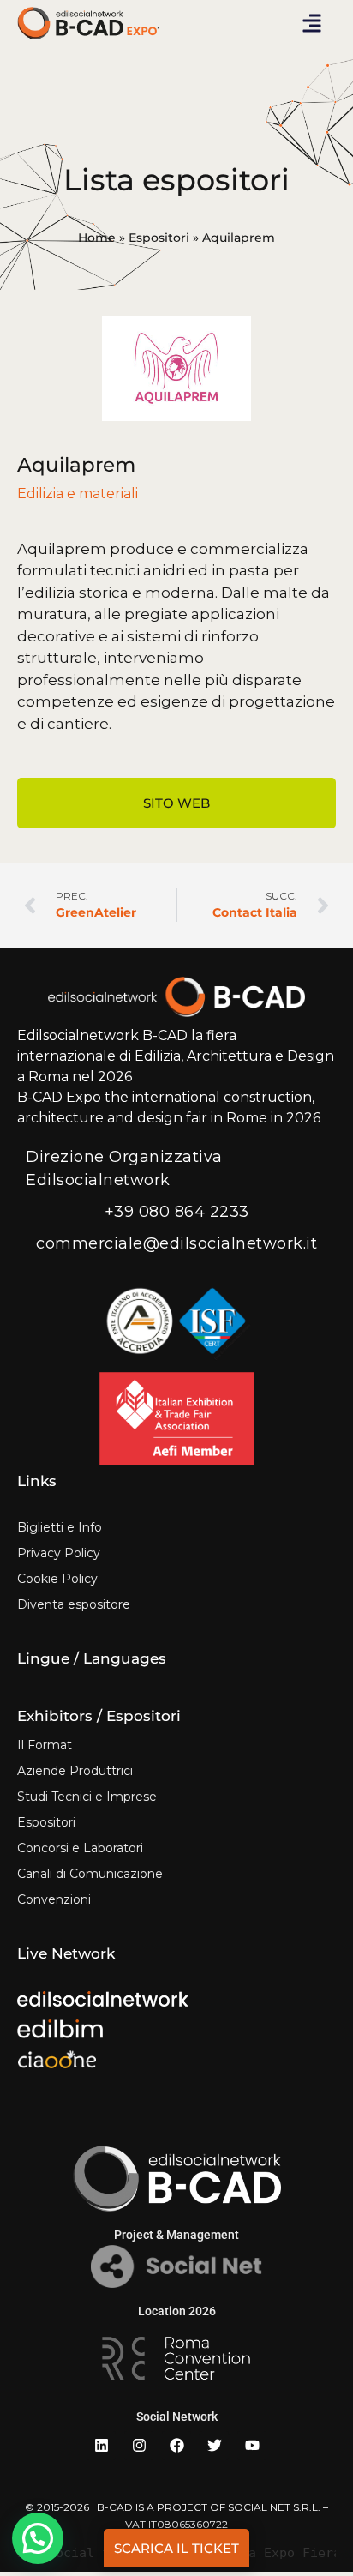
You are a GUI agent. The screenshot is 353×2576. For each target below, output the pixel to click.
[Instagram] (139, 2446)
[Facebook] (176, 2446)
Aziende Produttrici (75, 1771)
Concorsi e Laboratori (80, 1848)
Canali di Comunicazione (90, 1874)
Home (97, 238)
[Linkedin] (101, 2446)
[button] (312, 23)
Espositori (159, 238)
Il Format (45, 1745)
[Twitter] (214, 2446)
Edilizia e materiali (78, 494)
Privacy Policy (59, 1553)
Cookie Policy (57, 1579)
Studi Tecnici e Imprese (87, 1797)
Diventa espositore (74, 1604)
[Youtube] (252, 2446)
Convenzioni (54, 1899)
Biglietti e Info (60, 1527)
